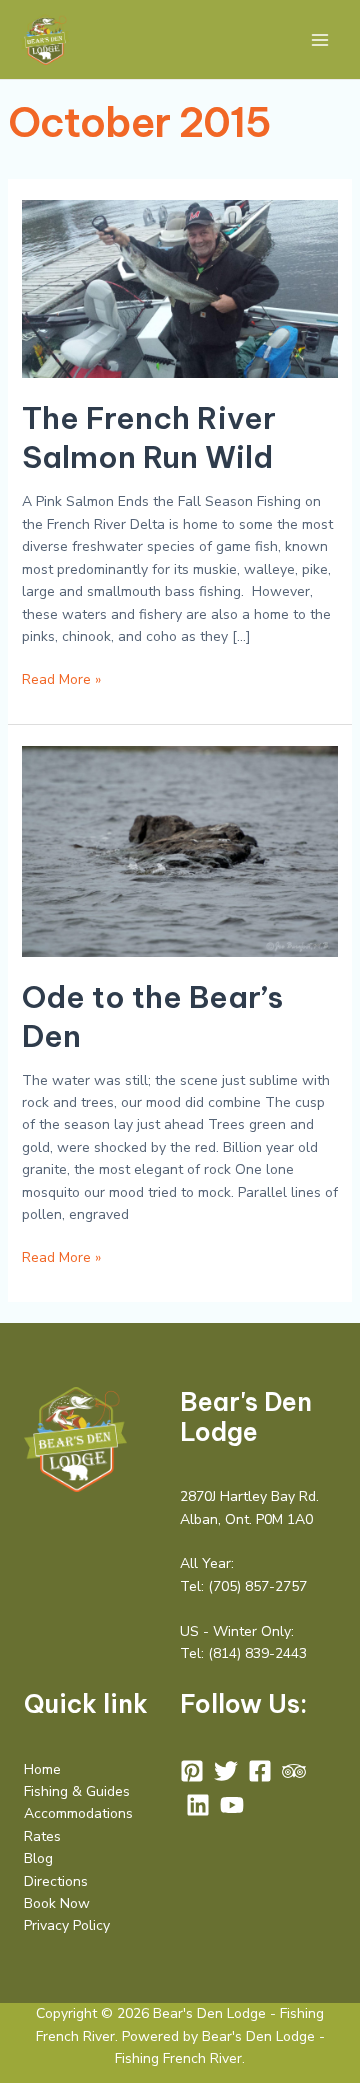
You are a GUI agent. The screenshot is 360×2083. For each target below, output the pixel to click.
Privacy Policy (67, 1925)
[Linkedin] (198, 1805)
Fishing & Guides (77, 1791)
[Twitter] (226, 1771)
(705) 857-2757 (257, 1586)
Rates (42, 1836)
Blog (38, 1858)
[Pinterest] (192, 1771)
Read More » (61, 679)
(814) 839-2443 (257, 1653)
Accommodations (78, 1813)
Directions (56, 1881)
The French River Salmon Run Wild (149, 437)
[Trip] (294, 1771)
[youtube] (232, 1805)
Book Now (57, 1903)
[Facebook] (260, 1771)
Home (42, 1769)
